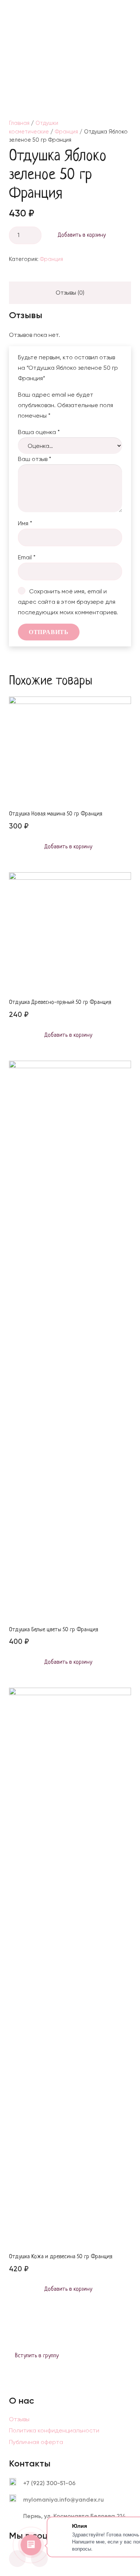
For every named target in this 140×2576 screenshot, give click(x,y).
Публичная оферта (36, 2442)
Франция (66, 132)
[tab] (70, 293)
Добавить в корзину (82, 235)
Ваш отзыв (35, 459)
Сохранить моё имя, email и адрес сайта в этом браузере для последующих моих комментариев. (68, 602)
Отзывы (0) (70, 293)
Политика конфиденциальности (54, 2430)
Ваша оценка (39, 432)
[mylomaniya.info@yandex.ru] (16, 2500)
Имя (25, 523)
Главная (19, 123)
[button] (128, 11)
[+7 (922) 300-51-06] (16, 2483)
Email (27, 557)
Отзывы (19, 2419)
